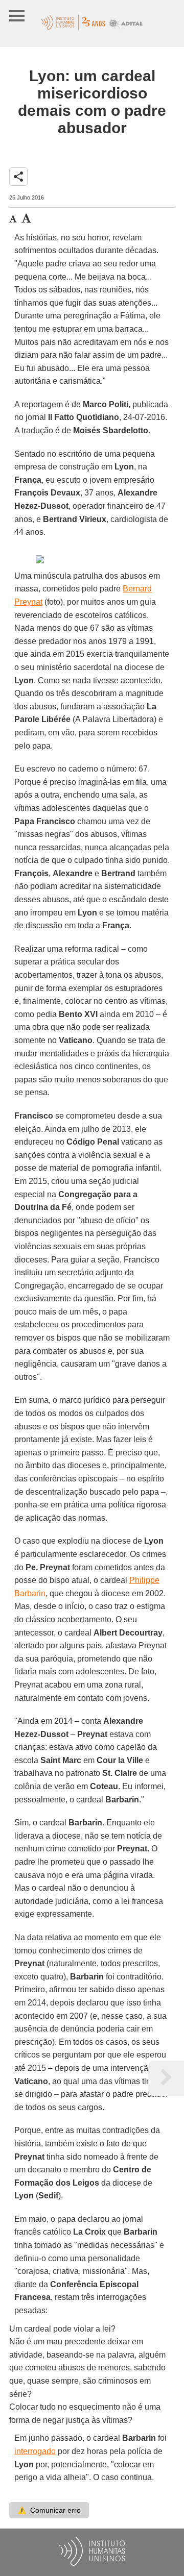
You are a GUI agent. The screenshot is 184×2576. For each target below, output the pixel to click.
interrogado (35, 2451)
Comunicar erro (49, 2510)
